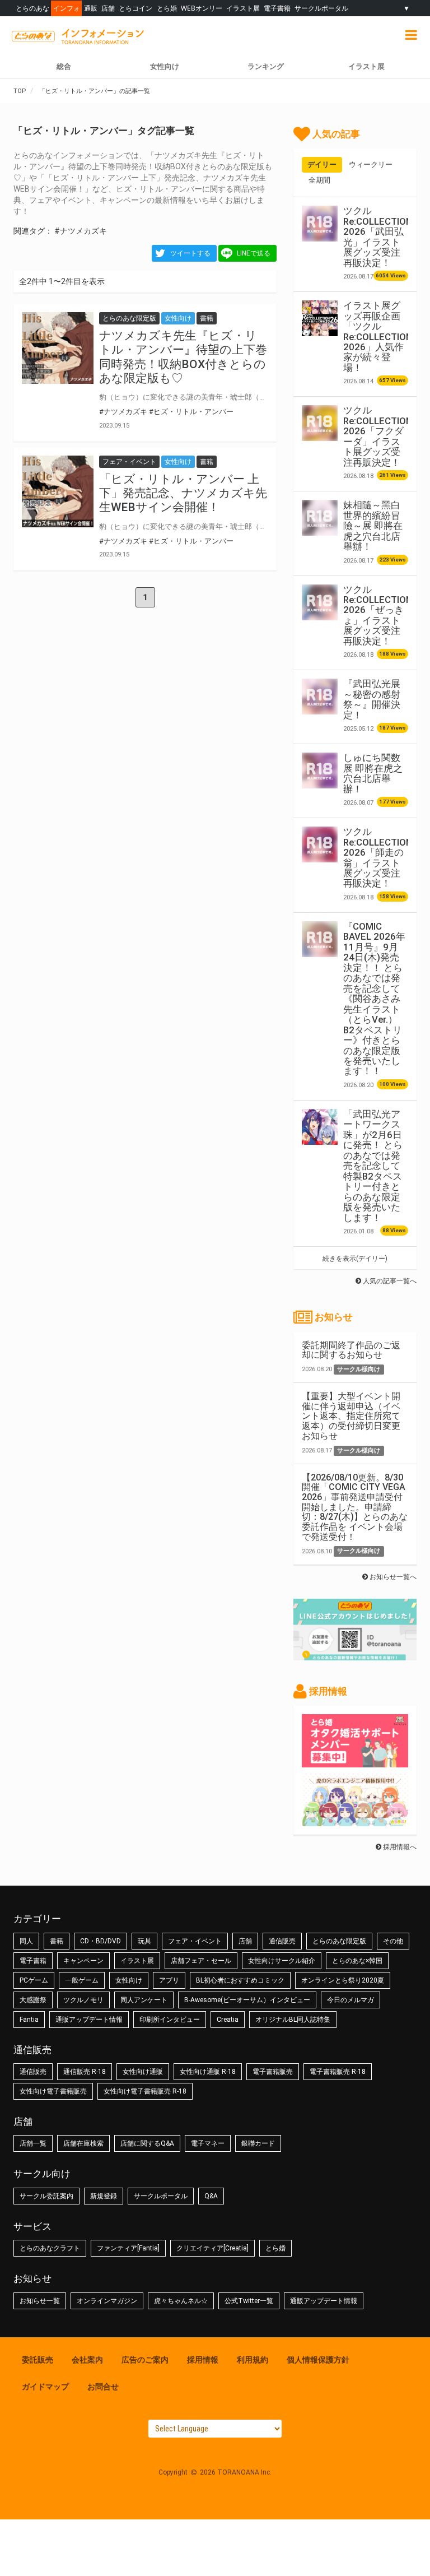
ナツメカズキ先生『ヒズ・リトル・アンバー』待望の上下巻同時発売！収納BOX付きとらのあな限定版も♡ (183, 357)
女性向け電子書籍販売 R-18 (145, 2091)
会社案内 (87, 2360)
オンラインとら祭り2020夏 (343, 1980)
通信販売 (282, 1941)
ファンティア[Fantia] (128, 2248)
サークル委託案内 (46, 2196)
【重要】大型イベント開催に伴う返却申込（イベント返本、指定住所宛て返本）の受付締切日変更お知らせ (351, 1416)
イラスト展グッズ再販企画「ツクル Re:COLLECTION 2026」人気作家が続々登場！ (378, 336)
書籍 (57, 1941)
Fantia (29, 2020)
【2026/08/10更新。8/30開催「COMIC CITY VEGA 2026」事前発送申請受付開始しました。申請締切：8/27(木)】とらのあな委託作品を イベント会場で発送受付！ (355, 1507)
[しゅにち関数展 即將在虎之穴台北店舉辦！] (320, 771)
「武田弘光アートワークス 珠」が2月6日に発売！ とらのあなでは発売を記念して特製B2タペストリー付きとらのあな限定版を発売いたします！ (373, 1166)
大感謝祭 (33, 2000)
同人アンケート (144, 2000)
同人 (26, 1941)
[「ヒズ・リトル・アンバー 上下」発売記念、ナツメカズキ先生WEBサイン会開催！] (58, 491)
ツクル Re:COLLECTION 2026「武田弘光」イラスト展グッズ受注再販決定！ (378, 236)
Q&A (211, 2196)
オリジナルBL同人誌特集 (293, 2020)
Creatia (228, 2020)
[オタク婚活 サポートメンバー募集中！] (355, 1762)
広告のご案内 (145, 2360)
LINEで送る (254, 253)
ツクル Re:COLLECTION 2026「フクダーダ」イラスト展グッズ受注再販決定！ (378, 436)
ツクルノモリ (83, 2000)
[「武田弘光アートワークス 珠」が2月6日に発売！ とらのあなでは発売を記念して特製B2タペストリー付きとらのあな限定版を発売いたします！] (320, 1127)
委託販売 (38, 2360)
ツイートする (190, 253)
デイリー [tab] (322, 164)
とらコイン (135, 8)
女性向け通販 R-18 (208, 2072)
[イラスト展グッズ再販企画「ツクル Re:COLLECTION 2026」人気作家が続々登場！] (320, 318)
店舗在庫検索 (83, 2143)
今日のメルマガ (350, 2000)
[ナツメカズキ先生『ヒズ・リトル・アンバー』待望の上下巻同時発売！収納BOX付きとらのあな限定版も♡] (58, 348)
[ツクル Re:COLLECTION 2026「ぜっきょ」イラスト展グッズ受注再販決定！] (320, 602)
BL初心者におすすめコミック (240, 1980)
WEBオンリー (202, 8)
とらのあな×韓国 (357, 1961)
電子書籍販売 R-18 (338, 2072)
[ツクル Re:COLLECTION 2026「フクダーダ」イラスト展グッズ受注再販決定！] (320, 423)
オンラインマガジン (107, 2301)
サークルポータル (321, 8)
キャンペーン (83, 1961)
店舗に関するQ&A (147, 2143)
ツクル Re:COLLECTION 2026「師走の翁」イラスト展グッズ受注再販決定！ (378, 857)
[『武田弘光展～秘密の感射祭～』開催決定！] (320, 697)
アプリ (169, 1980)
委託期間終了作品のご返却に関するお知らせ (351, 1350)
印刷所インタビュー (170, 2020)
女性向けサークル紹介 (282, 1961)
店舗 (108, 8)
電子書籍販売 (273, 2072)
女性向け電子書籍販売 (53, 2091)
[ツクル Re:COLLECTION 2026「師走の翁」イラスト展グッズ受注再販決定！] (320, 844)
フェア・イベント (195, 1941)
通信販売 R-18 (85, 2072)
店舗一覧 (33, 2143)
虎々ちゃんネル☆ (181, 2301)
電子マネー (208, 2143)
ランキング (266, 66)
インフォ (67, 8)
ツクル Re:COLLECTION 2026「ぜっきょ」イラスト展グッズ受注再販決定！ (378, 615)
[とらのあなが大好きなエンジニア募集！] (355, 1821)
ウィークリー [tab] (371, 164)
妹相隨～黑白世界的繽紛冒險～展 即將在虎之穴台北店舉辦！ (373, 526)
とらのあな (32, 8)
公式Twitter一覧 (249, 2301)
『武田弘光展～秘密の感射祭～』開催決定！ (372, 699)
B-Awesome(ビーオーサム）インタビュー (247, 2000)
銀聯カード (258, 2143)
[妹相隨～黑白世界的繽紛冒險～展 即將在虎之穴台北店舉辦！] (320, 518)
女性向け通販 (143, 2072)
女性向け (165, 66)
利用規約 (253, 2360)
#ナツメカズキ (81, 231)
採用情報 (203, 2360)
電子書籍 (277, 8)
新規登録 (104, 2196)
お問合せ (103, 2387)
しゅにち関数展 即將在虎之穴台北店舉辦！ (373, 773)
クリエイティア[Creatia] (212, 2248)
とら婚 (167, 8)
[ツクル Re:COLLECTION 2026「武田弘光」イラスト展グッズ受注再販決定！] (320, 224)
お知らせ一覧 (40, 2301)
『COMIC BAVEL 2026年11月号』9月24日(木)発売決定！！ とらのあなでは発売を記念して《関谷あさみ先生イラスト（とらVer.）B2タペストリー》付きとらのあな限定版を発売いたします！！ (374, 999)
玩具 (144, 1941)
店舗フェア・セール (201, 1961)
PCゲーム (34, 1980)
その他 (393, 1941)
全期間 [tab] (319, 180)
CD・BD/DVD (101, 1941)
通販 (91, 8)
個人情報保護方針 (318, 2360)
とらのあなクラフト (50, 2248)
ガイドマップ (45, 2387)
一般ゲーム (82, 1980)
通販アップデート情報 (89, 2020)
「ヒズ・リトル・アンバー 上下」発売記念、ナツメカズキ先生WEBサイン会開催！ (183, 493)
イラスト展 (243, 8)
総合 (64, 66)
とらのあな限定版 (339, 1941)
